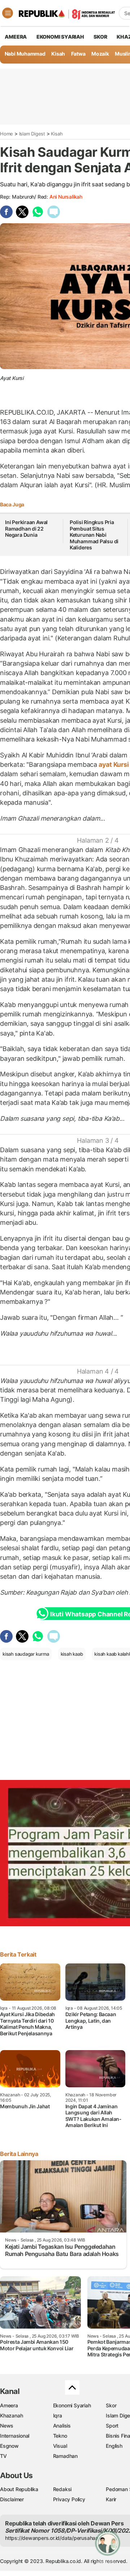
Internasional (15, 2436)
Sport (112, 2426)
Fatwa (78, 54)
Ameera (9, 2405)
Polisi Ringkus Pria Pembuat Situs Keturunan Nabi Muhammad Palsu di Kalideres (94, 535)
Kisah (58, 54)
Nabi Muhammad (25, 54)
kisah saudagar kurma (26, 1654)
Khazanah (11, 2415)
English (114, 2446)
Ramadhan (65, 2456)
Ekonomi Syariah (60, 37)
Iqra (58, 2415)
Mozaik (100, 54)
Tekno (60, 2436)
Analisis (62, 2426)
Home (6, 134)
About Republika (19, 2489)
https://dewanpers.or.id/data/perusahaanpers (58, 2538)
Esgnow (9, 2446)
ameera (16, 37)
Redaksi (62, 2489)
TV (3, 2456)
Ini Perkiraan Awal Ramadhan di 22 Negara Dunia (26, 528)
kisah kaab (72, 1654)
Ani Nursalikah (66, 197)
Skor (111, 2405)
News (7, 2426)
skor (100, 37)
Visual (60, 2446)
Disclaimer (12, 2499)
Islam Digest (32, 134)
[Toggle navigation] (8, 13)
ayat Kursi (114, 764)
